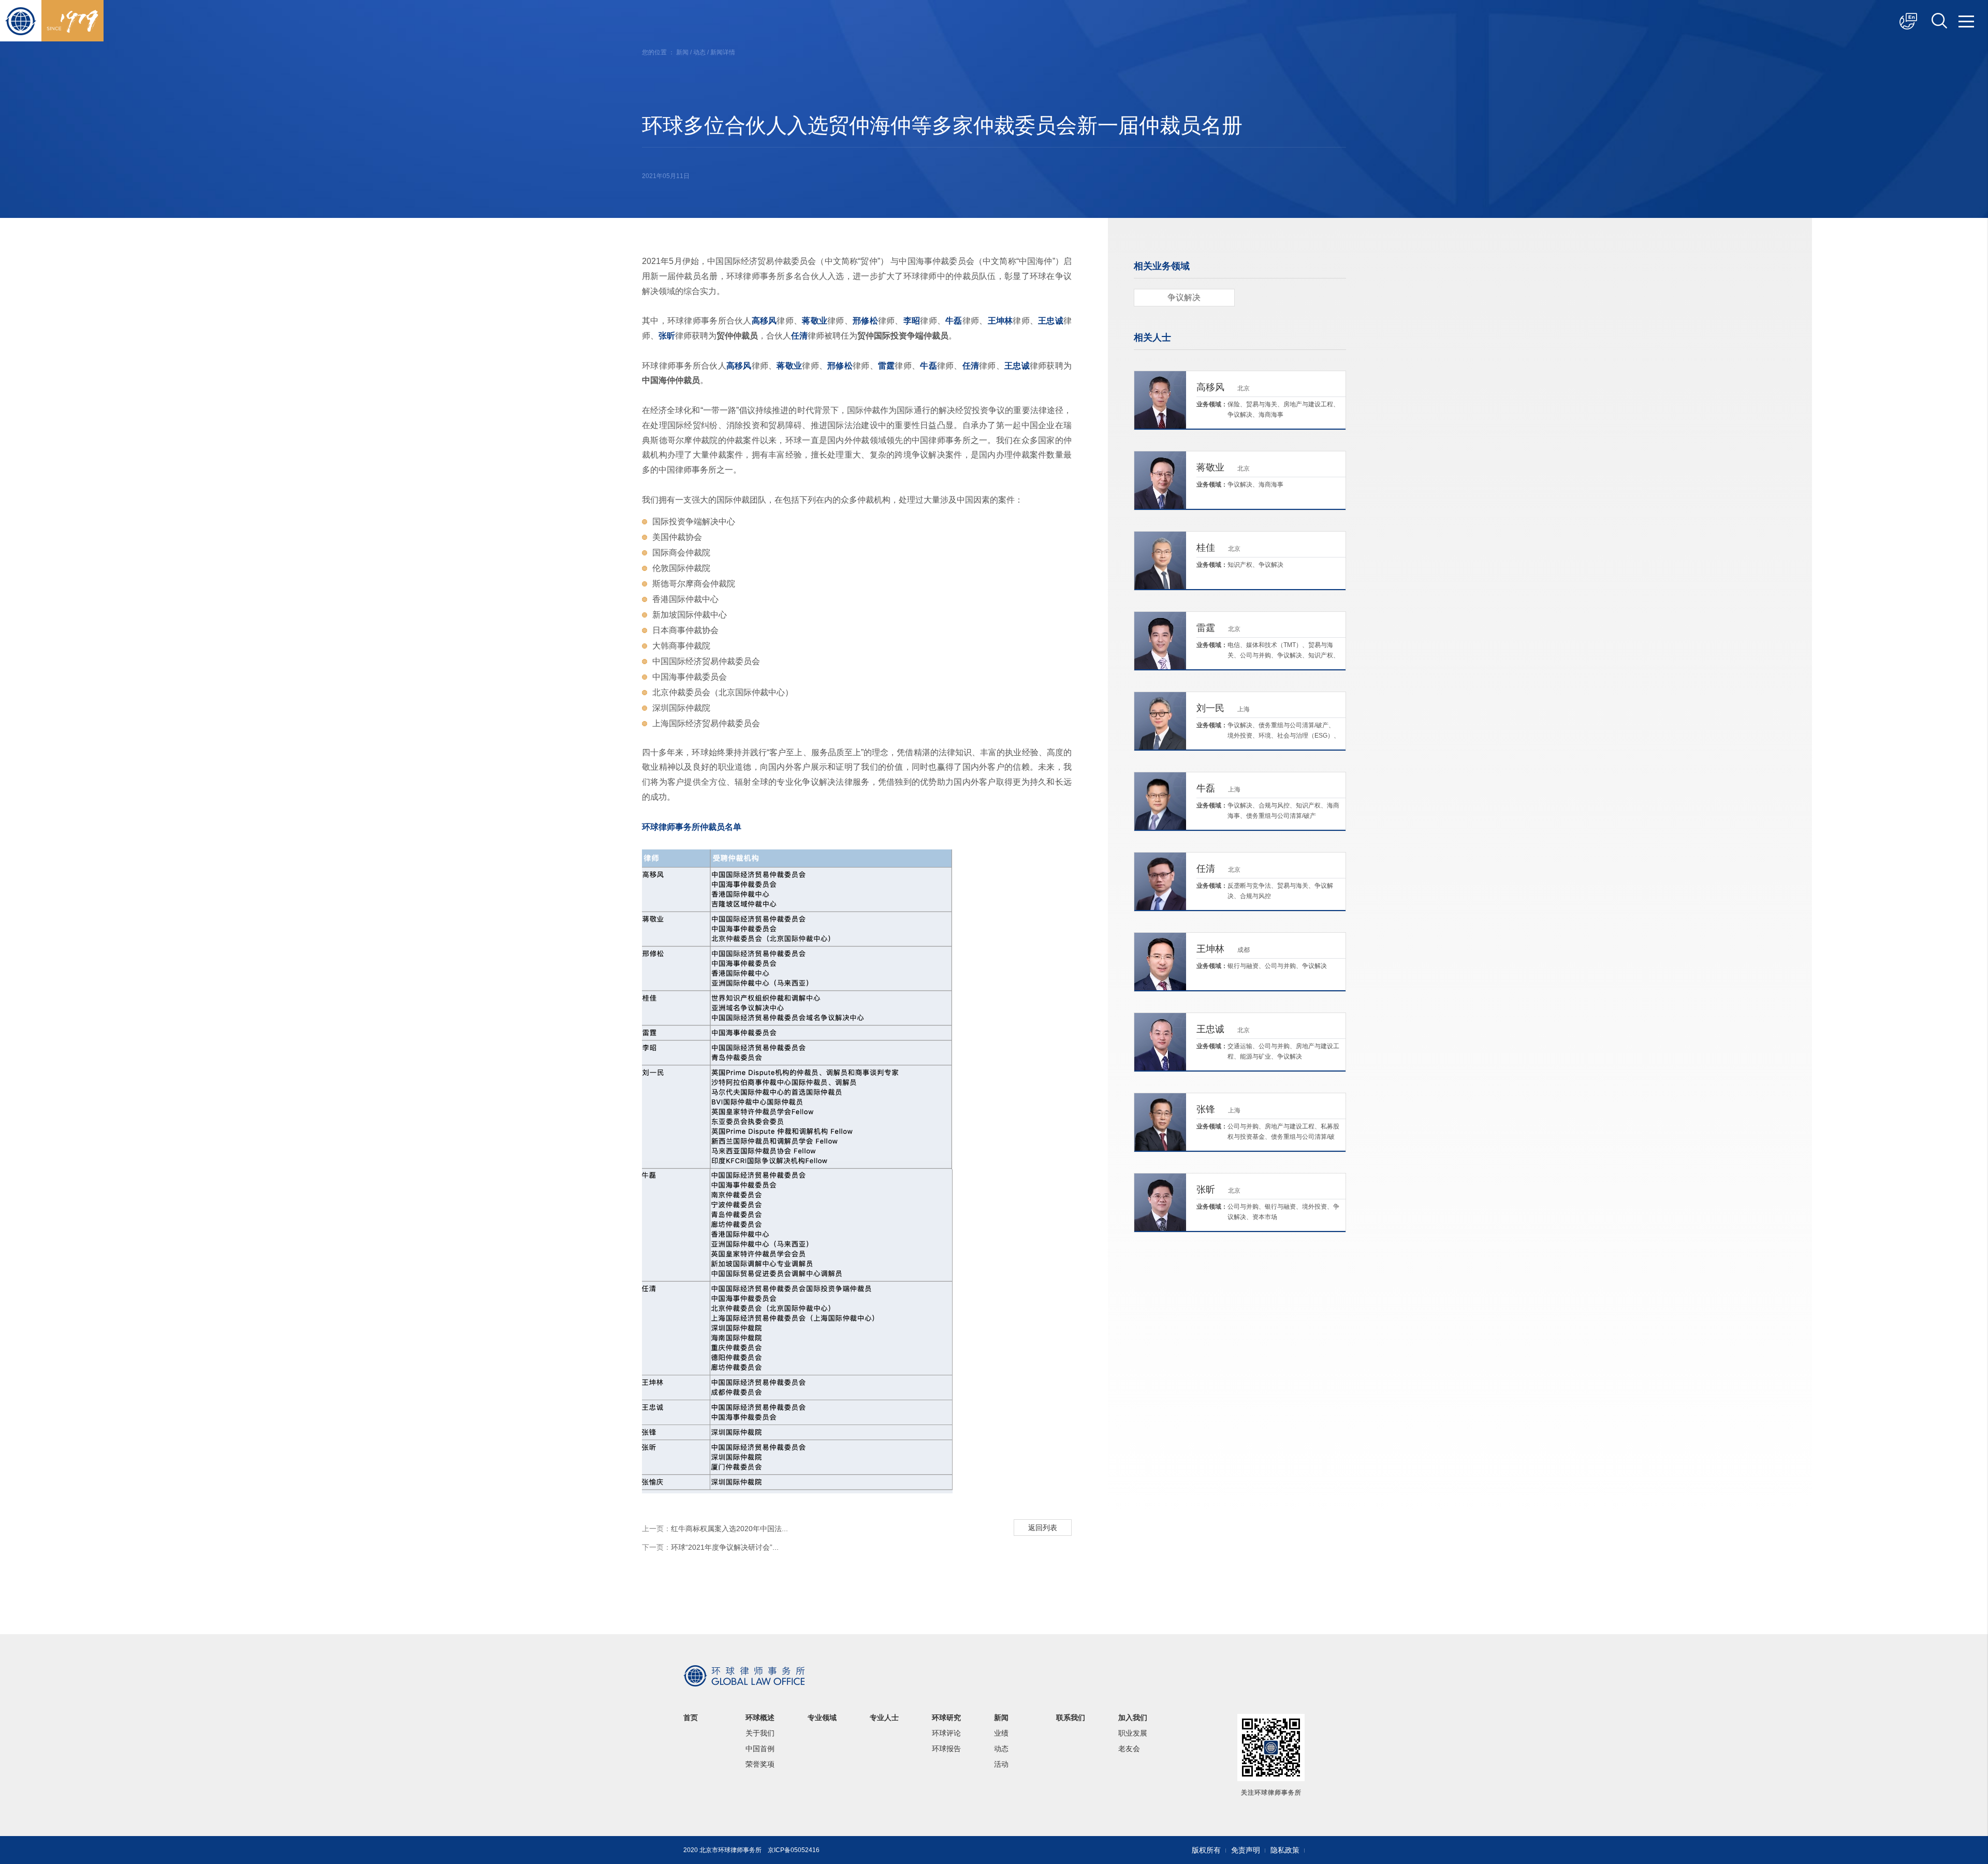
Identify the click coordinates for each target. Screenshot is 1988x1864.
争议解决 (1184, 297)
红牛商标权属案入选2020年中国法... (715, 1529)
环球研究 (946, 1718)
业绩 (1001, 1733)
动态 (699, 52)
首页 (691, 1718)
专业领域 (822, 1718)
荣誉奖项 (760, 1764)
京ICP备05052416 (794, 1850)
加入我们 (1133, 1718)
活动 (1001, 1764)
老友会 (1129, 1749)
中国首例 (760, 1749)
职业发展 (1133, 1733)
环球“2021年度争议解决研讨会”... (710, 1547)
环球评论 (946, 1733)
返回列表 (1043, 1528)
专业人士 (884, 1718)
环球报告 (946, 1749)
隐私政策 (1285, 1850)
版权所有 (1206, 1850)
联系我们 (1071, 1718)
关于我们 (760, 1733)
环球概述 (760, 1718)
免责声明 (1246, 1850)
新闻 (682, 52)
